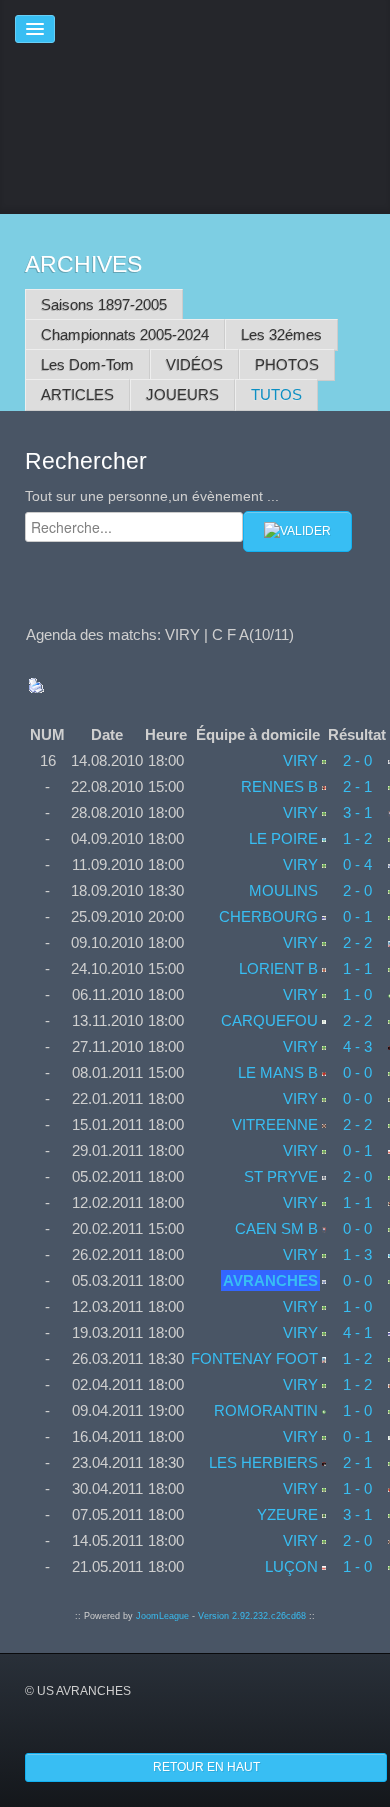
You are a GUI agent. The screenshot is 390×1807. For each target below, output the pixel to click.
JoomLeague (162, 1616)
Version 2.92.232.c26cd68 (252, 1616)
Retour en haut (206, 1767)
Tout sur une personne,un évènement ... (152, 496)
